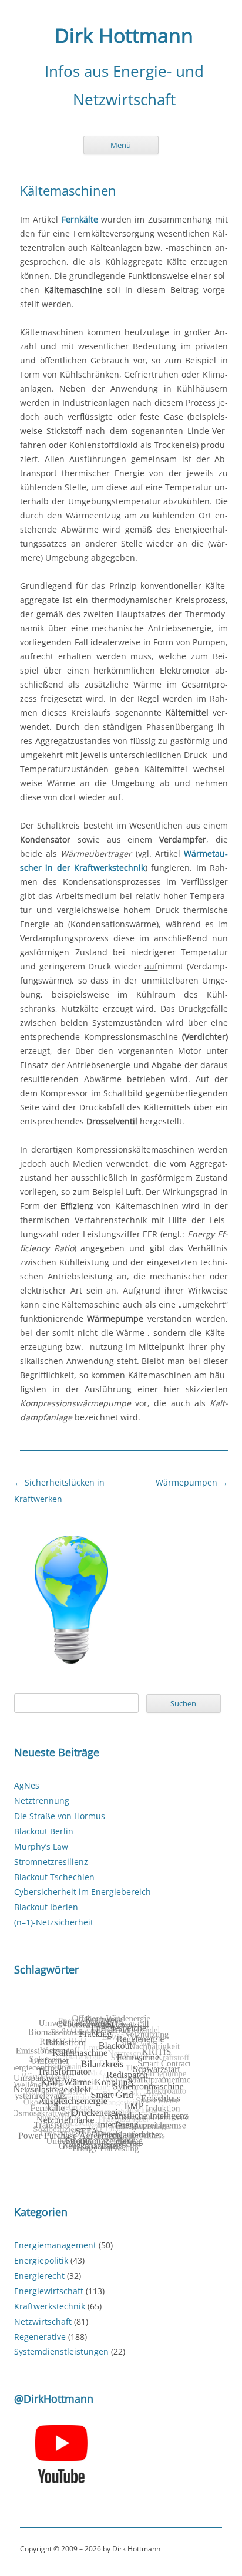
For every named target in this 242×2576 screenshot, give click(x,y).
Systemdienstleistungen (61, 2351)
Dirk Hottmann (124, 36)
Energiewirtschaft (49, 2291)
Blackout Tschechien (54, 1877)
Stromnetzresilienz (51, 1862)
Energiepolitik (41, 2260)
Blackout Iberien (46, 1907)
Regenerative (40, 2337)
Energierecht (39, 2276)
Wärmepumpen (192, 1482)
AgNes (27, 1785)
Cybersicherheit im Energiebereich (83, 1892)
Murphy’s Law (41, 1846)
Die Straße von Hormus (60, 1816)
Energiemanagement (55, 2245)
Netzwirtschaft (43, 2321)
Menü (121, 145)
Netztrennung (42, 1801)
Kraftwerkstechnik (50, 2306)
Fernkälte (80, 219)
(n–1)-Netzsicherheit (54, 1922)
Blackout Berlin (44, 1831)
